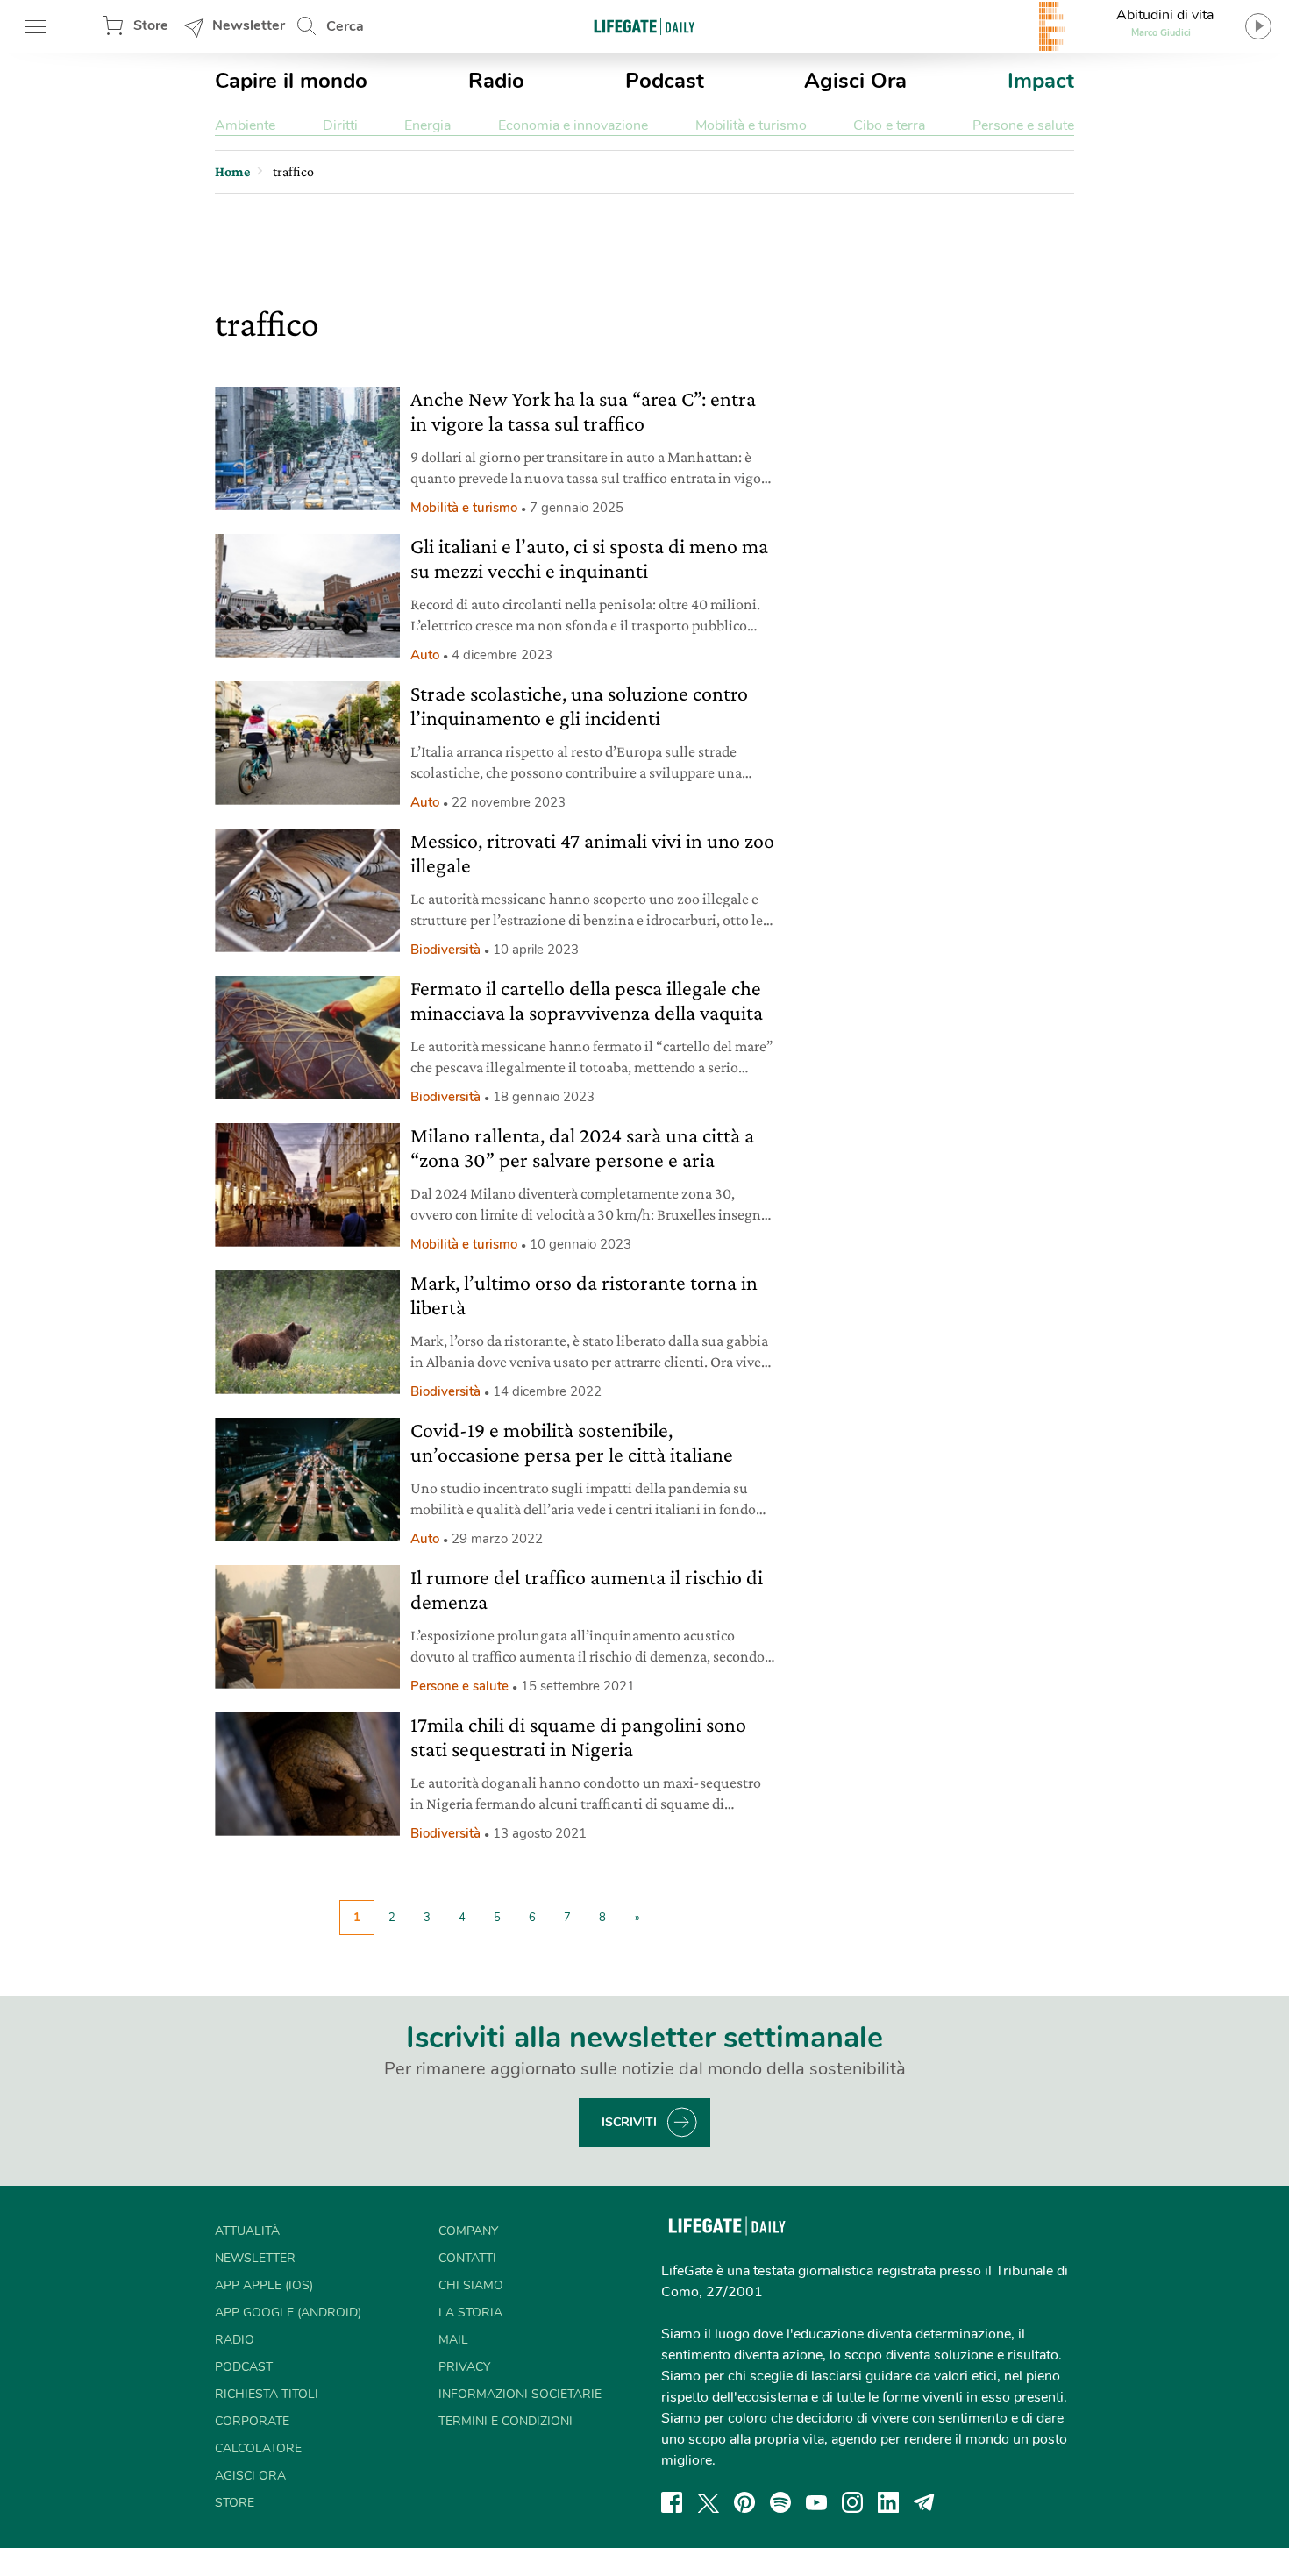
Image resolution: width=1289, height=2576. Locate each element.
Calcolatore (258, 2448)
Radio (496, 81)
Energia (427, 125)
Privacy (464, 2367)
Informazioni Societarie (520, 2394)
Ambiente (245, 125)
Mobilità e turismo (751, 125)
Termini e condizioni (506, 2421)
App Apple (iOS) (264, 2285)
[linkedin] (888, 2502)
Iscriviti (629, 2122)
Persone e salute (1023, 125)
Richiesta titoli (267, 2394)
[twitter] (709, 2502)
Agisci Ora (855, 81)
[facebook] (672, 2502)
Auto (425, 655)
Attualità (247, 2231)
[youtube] (816, 2502)
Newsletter (249, 25)
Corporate (252, 2421)
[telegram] (924, 2502)
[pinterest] (744, 2502)
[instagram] (852, 2502)
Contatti (467, 2258)
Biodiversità (445, 950)
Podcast (665, 81)
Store (151, 25)
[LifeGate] (644, 26)
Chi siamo (471, 2285)
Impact (1041, 81)
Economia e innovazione (573, 125)
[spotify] (780, 2502)
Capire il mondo (291, 81)
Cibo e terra (889, 125)
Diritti (340, 125)
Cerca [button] (345, 26)
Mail (453, 2340)
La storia (470, 2313)
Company (468, 2231)
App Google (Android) (288, 2313)
